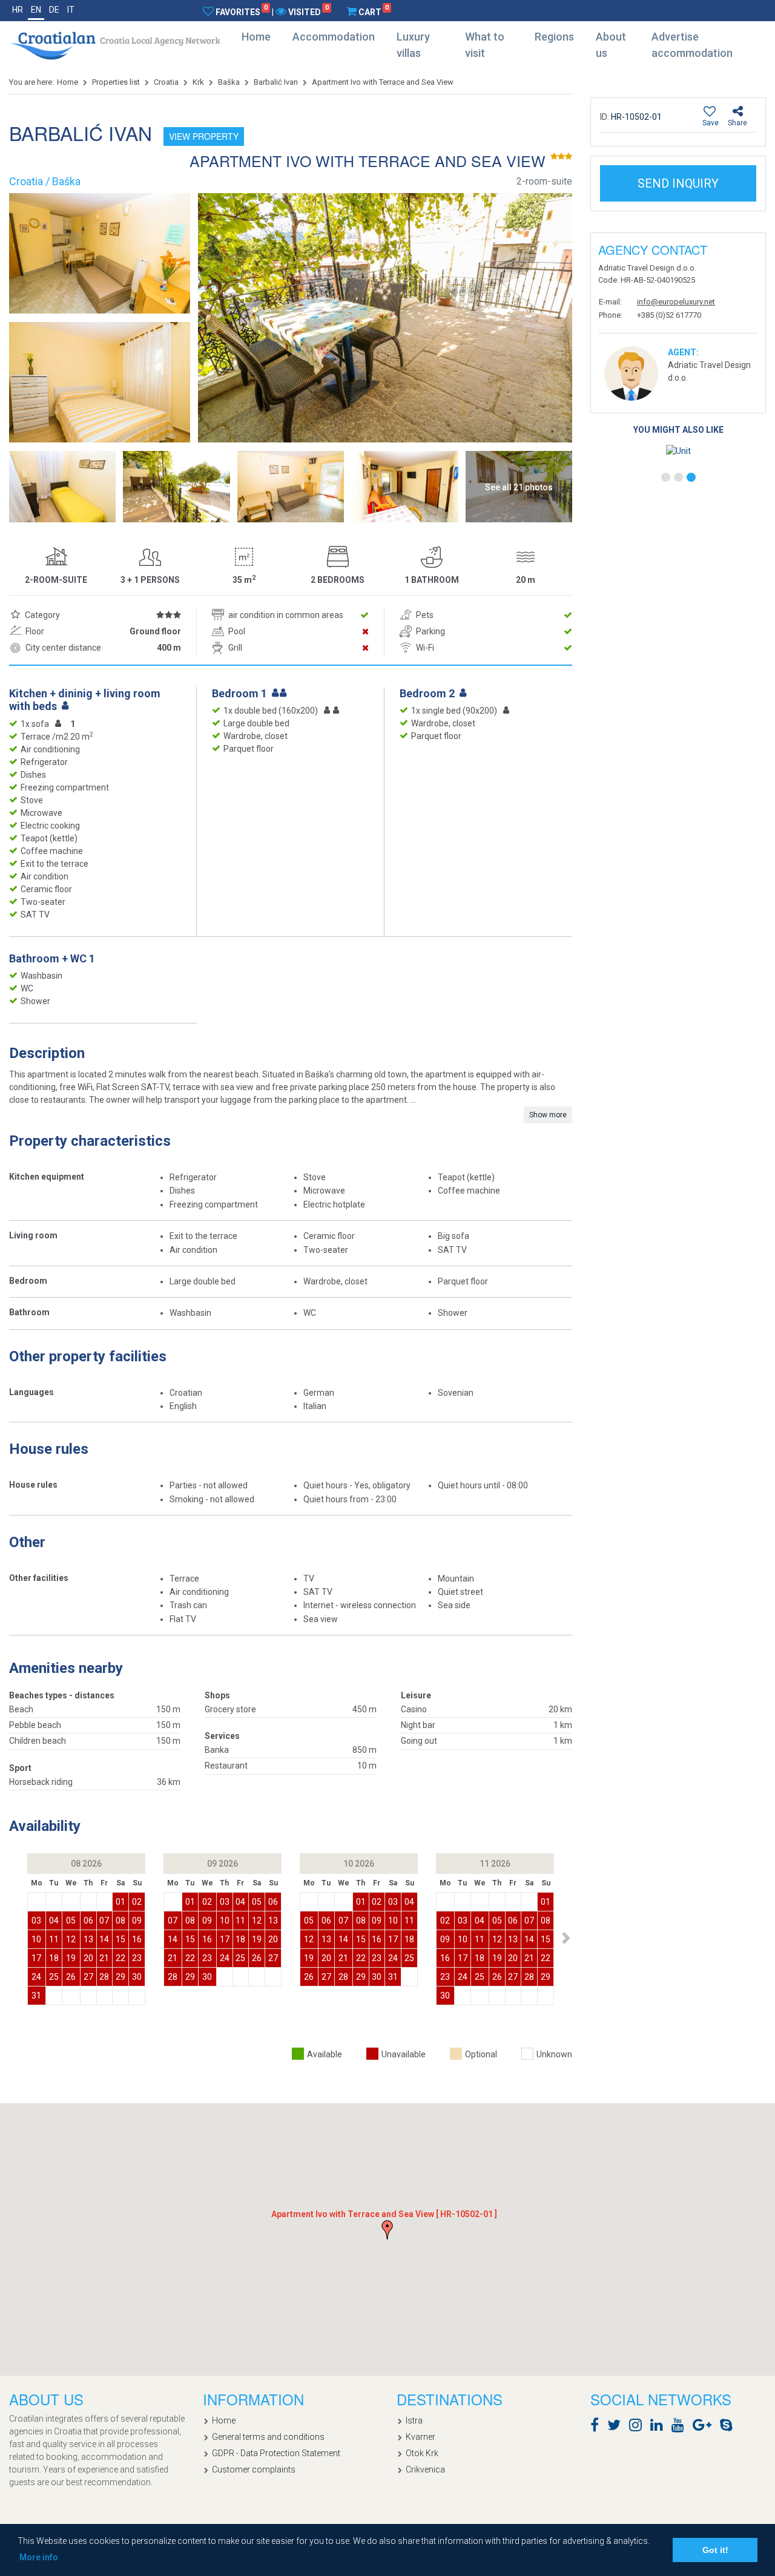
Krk (198, 82)
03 (36, 1920)
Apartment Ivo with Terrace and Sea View (383, 82)
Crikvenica (425, 2469)
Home (256, 37)
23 (137, 1958)
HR (18, 10)
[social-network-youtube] (681, 2427)
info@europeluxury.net (676, 302)
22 (120, 1958)
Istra (414, 2420)
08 (120, 1920)
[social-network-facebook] (598, 2427)
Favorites (242, 11)
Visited (308, 11)
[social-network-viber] (744, 2427)
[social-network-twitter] (617, 2427)
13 (88, 1939)
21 (104, 1958)
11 (54, 1939)
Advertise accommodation (692, 45)
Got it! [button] (715, 2550)
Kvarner (420, 2437)
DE (54, 10)
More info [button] (39, 2557)
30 (137, 1977)
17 (36, 1958)
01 (120, 1902)
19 (71, 1958)
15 (120, 1939)
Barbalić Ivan (276, 82)
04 (54, 1920)
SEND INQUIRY (678, 183)
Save (711, 123)
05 (71, 1920)
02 (137, 1902)
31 (36, 1996)
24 (36, 1977)
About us (611, 45)
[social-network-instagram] (638, 2427)
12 (71, 1939)
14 (104, 1939)
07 (104, 1920)
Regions (554, 37)
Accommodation (334, 37)
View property (204, 136)
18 (54, 1958)
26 (71, 1977)
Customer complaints (254, 2469)
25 (54, 1977)
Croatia (166, 82)
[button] (566, 1938)
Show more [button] (548, 1115)
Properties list (116, 82)
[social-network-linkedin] (660, 2427)
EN (36, 10)
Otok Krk (422, 2453)
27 (88, 1977)
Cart (374, 11)
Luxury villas (413, 45)
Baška (229, 82)
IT (71, 10)
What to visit (485, 45)
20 (88, 1958)
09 (137, 1920)
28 (104, 1977)
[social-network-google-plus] (705, 2427)
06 (88, 1920)
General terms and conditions (268, 2437)
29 (120, 1977)
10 (36, 1939)
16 (137, 1939)
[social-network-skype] (729, 2427)
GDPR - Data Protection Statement (276, 2453)
